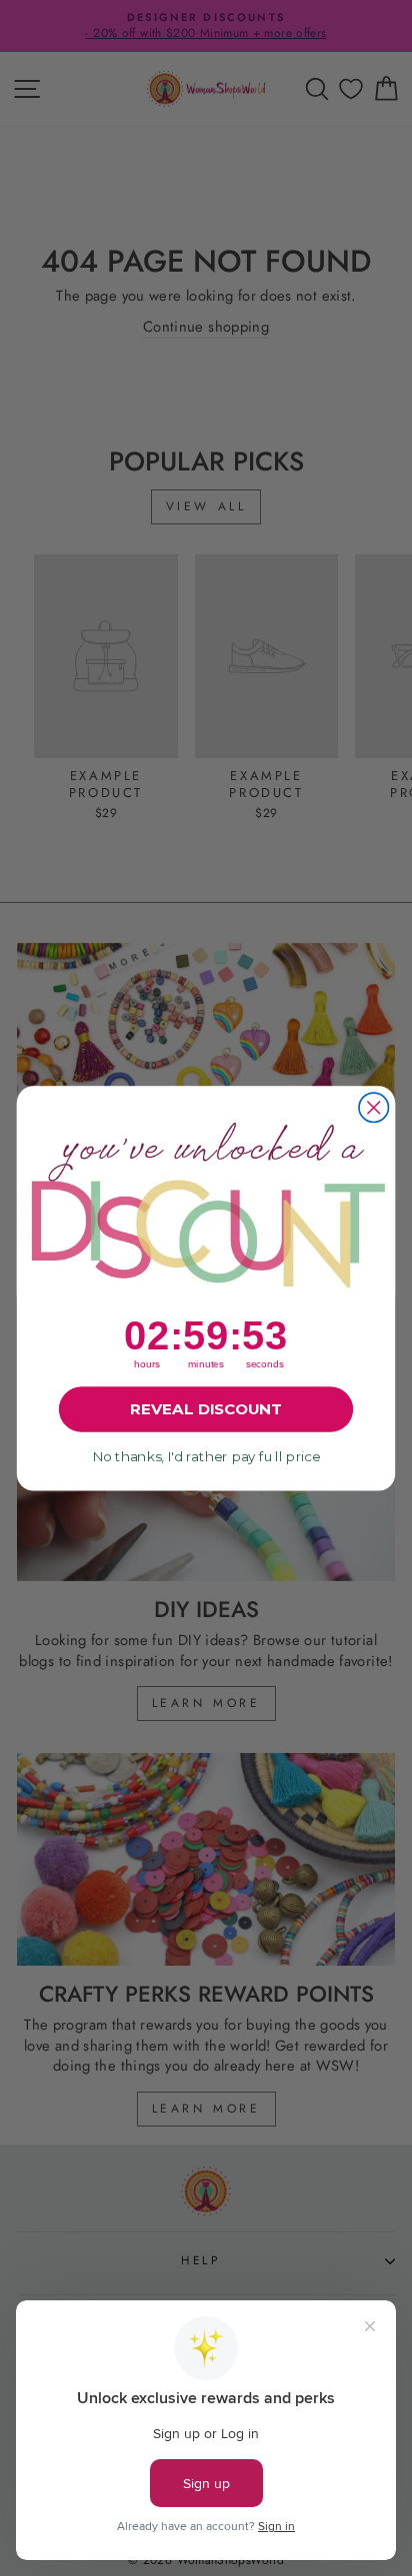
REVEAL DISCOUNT (205, 1408)
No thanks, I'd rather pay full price (206, 1456)
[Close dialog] (373, 1107)
